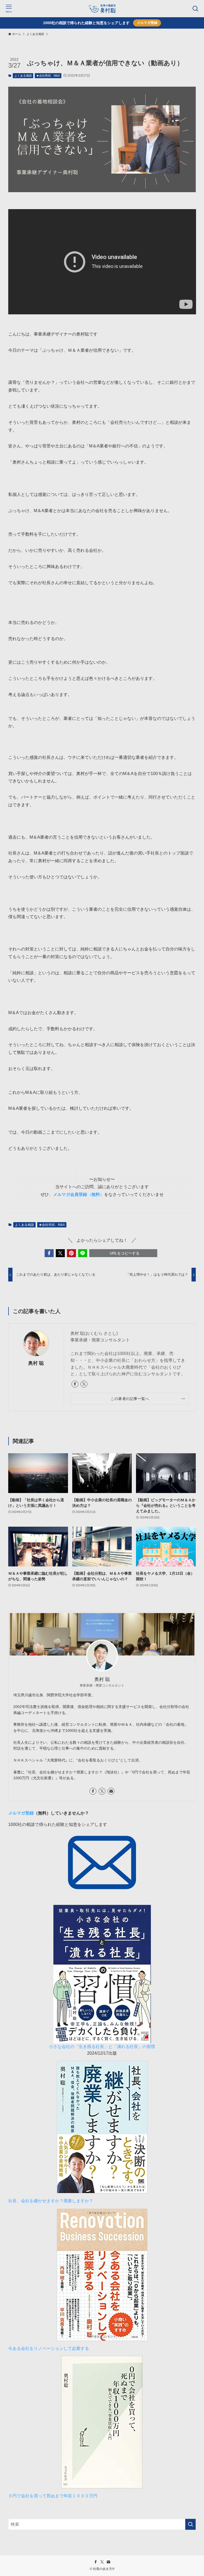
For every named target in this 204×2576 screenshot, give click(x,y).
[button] (49, 1253)
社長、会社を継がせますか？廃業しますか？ (53, 2201)
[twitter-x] (84, 1384)
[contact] (111, 1791)
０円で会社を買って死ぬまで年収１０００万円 (53, 2496)
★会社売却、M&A (48, 76)
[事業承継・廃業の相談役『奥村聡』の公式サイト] (102, 9)
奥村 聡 (36, 1363)
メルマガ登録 (147, 23)
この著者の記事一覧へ (130, 1399)
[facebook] (75, 1384)
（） (79, 1194)
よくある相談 (23, 76)
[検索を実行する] (190, 2524)
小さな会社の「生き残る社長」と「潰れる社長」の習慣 (102, 2047)
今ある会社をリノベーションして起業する (49, 2348)
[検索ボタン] (195, 9)
